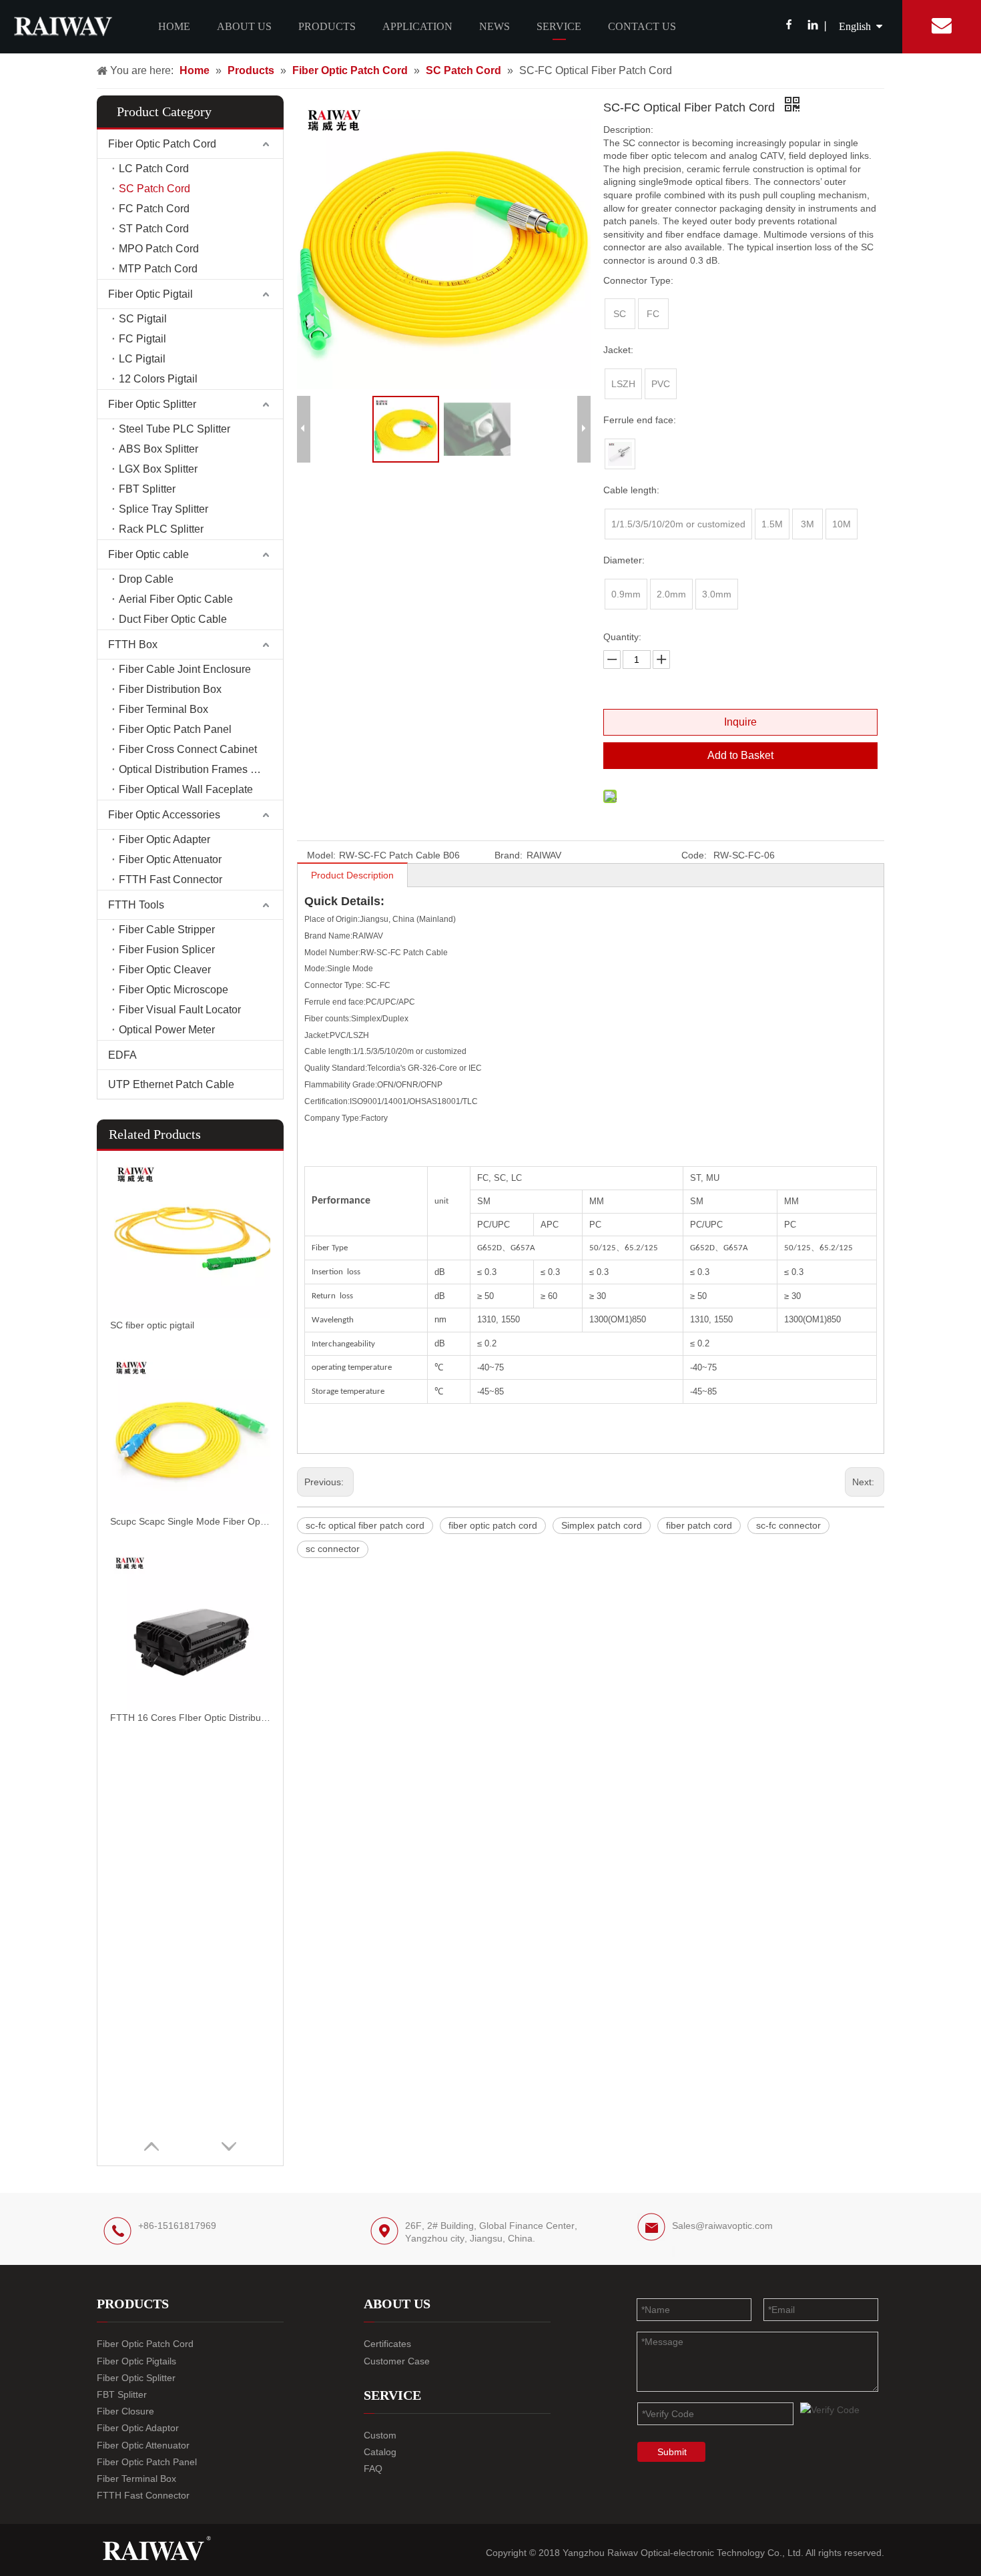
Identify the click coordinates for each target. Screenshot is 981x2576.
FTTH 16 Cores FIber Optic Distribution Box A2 (190, 1718)
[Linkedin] (812, 26)
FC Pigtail (142, 339)
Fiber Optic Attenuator (170, 859)
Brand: (509, 855)
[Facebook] (789, 26)
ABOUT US (244, 26)
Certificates (387, 2344)
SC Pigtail (143, 319)
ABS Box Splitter (158, 449)
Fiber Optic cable (148, 554)
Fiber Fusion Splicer (167, 950)
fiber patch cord (699, 1525)
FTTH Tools (136, 905)
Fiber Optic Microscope (174, 990)
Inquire (740, 722)
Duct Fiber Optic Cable (173, 619)
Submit (672, 2452)
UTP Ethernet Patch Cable (171, 1084)
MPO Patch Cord (159, 249)
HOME (174, 26)
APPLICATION (417, 26)
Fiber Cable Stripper (167, 930)
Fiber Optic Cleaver (165, 970)
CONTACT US (642, 26)
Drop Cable (146, 579)
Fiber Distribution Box (170, 689)
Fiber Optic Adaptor (138, 2428)
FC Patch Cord (154, 209)
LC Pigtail (142, 359)
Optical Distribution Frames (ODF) (199, 769)
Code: (694, 855)
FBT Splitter (147, 489)
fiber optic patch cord (493, 1525)
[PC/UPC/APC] (620, 454)
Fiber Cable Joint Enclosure (185, 669)
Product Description (352, 875)
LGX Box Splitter (158, 469)
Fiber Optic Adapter (165, 839)
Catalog (380, 2452)
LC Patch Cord (154, 169)
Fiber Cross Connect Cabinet (188, 749)
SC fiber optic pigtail (152, 1325)
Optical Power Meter (167, 1030)
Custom (380, 2435)
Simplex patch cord (602, 1525)
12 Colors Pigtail (158, 379)
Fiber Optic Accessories (164, 815)
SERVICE (559, 26)
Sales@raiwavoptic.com (722, 2226)
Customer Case (397, 2361)
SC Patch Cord (154, 189)
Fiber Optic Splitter (152, 404)
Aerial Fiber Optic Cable (176, 599)
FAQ (373, 2469)
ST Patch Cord (154, 229)
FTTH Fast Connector (171, 879)
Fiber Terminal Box (163, 709)
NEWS (495, 26)
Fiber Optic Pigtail (150, 294)
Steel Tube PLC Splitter (175, 429)
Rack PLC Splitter (161, 529)
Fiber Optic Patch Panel (175, 729)
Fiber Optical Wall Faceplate (186, 789)
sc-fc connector (788, 1525)
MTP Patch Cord (158, 269)
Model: (321, 855)
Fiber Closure (125, 2411)
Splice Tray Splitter (163, 509)
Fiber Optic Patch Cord (162, 144)
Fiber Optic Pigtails (136, 2361)
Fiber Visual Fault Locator (180, 1010)
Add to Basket (740, 755)
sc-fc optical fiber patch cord (365, 1525)
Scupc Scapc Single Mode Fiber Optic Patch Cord (190, 1521)
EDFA (122, 1055)
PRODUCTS (327, 26)
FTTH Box (133, 645)
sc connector (333, 1549)
